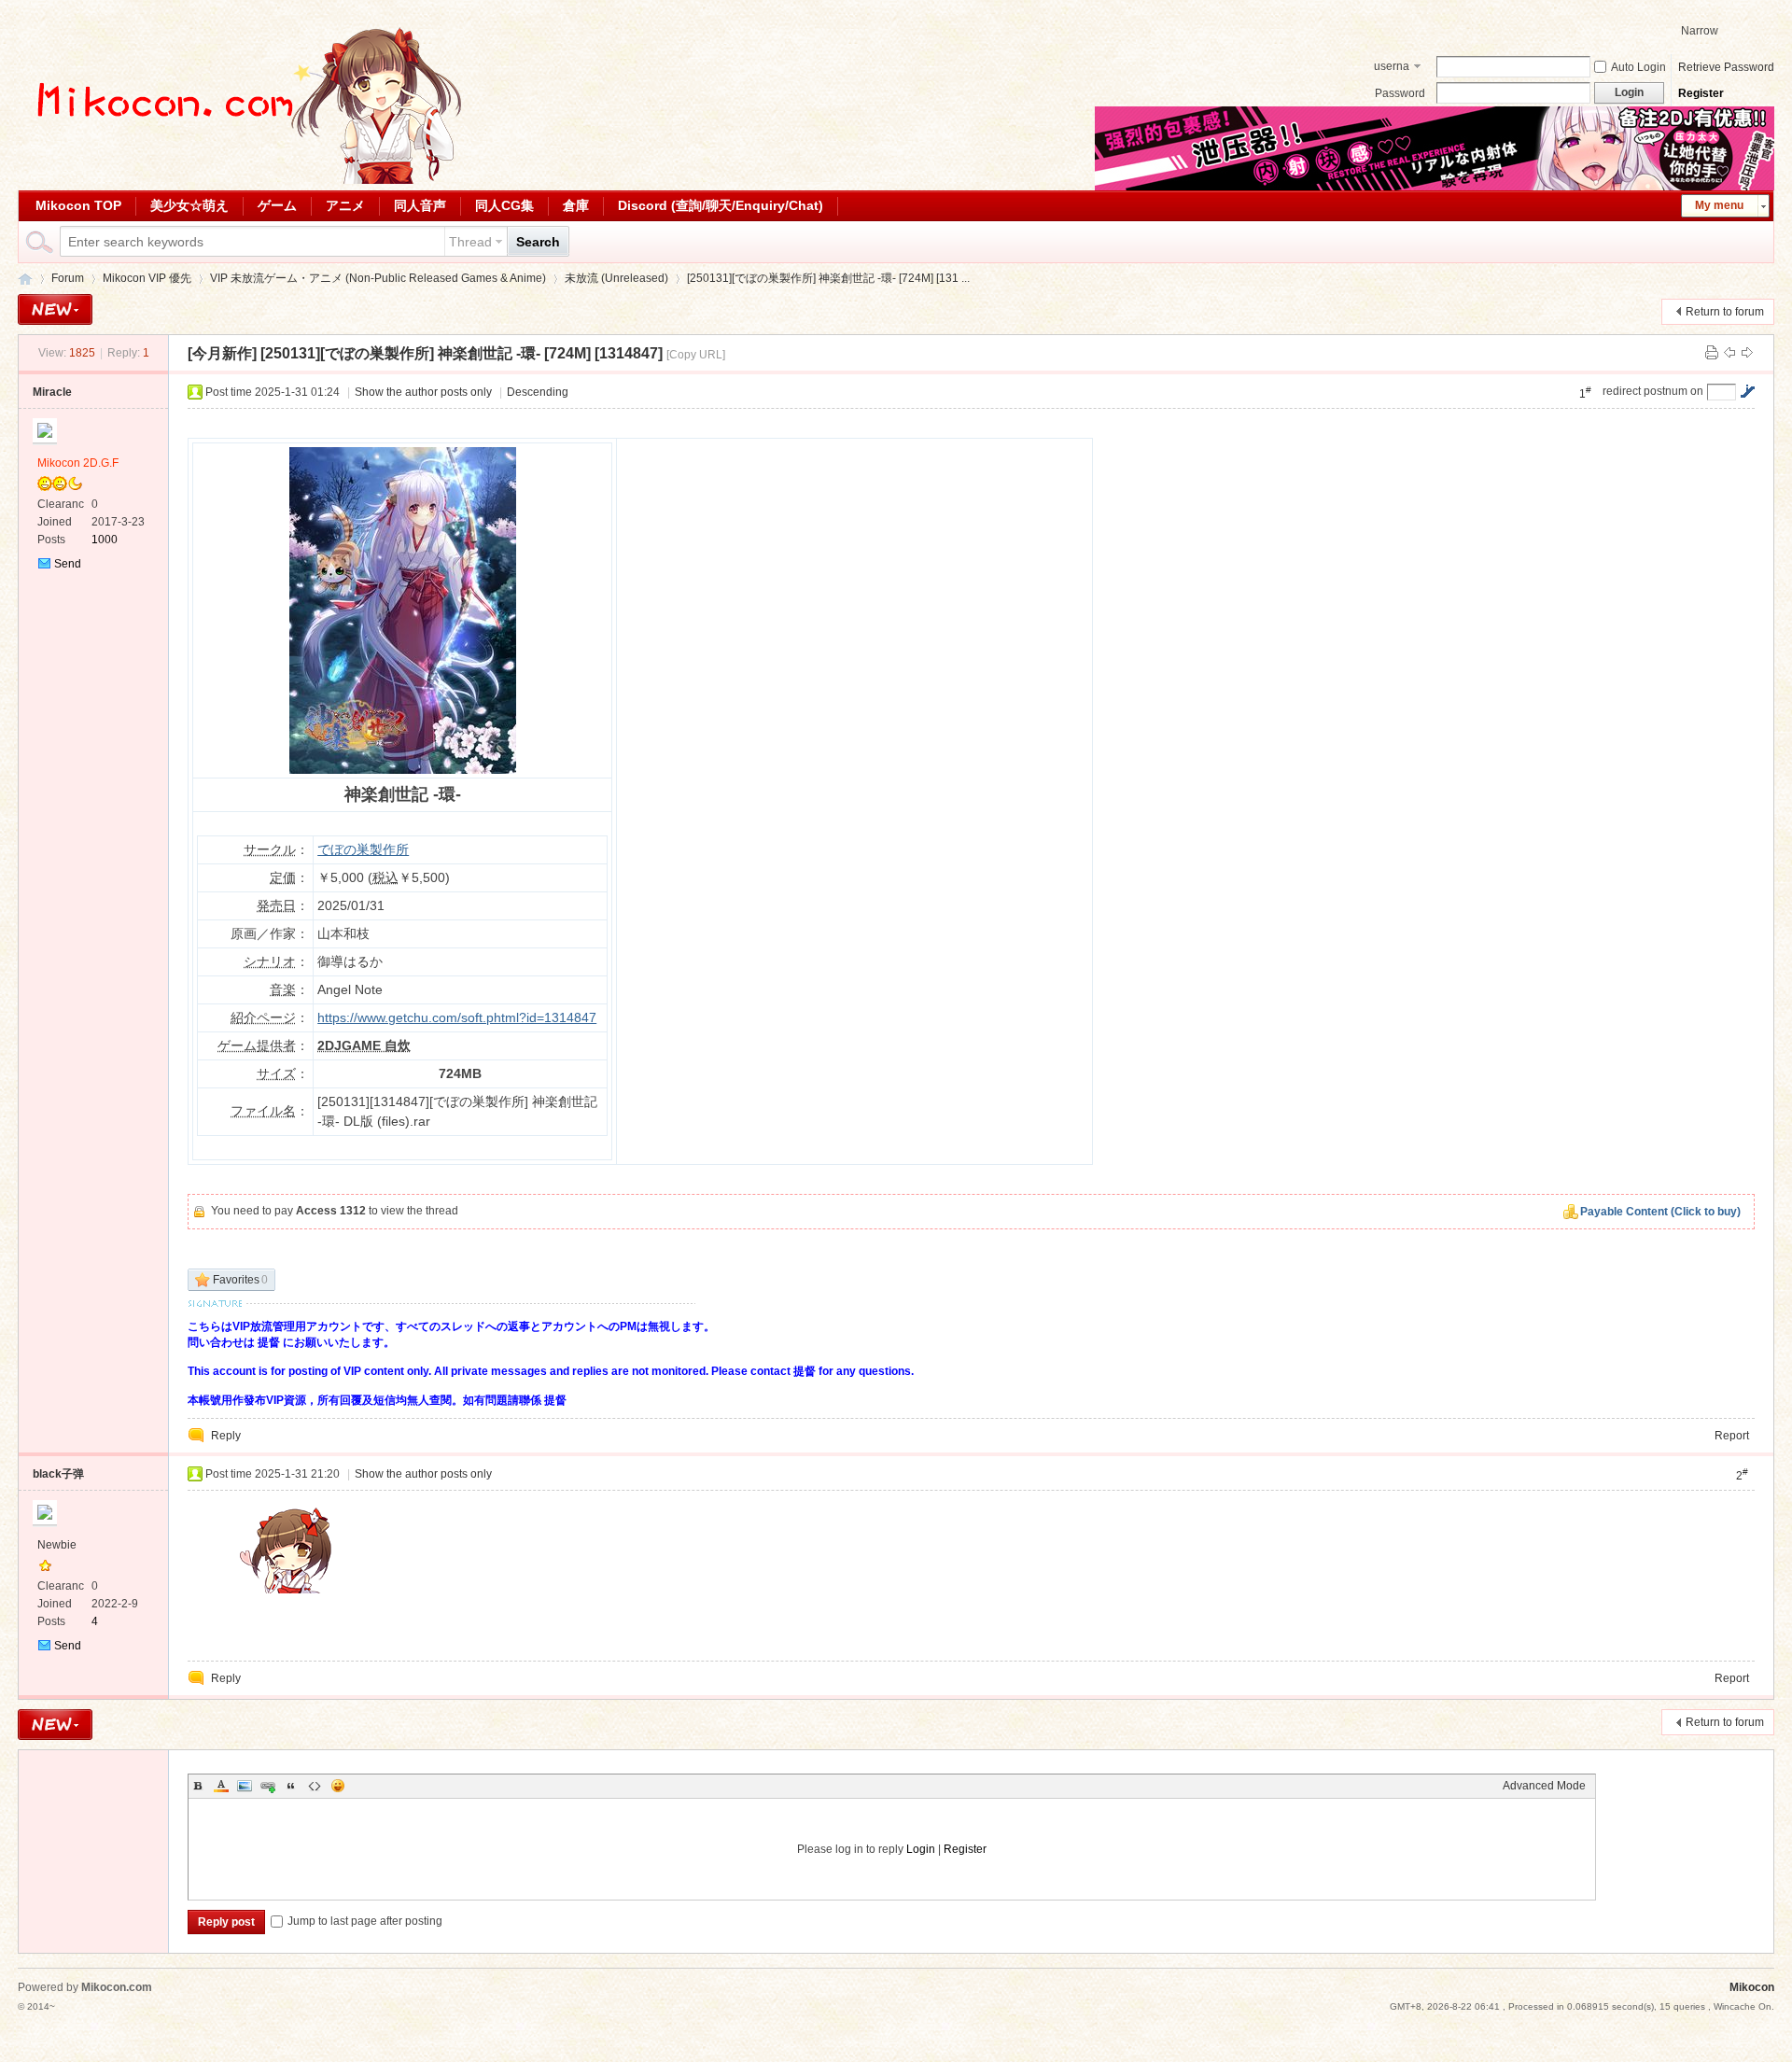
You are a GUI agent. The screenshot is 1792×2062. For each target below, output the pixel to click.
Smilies (338, 1786)
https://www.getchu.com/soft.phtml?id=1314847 (457, 1017)
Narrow (1700, 31)
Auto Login (1638, 67)
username (1392, 68)
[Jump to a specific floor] (1747, 391)
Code (315, 1786)
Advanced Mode (1544, 1786)
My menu (1719, 205)
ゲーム (277, 205)
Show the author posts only (423, 392)
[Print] (1712, 353)
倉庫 (576, 205)
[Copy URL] (696, 355)
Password (1400, 93)
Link (268, 1786)
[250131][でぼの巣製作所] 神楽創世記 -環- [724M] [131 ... (828, 278)
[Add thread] (55, 309)
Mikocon (25, 279)
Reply (226, 1436)
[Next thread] (1747, 353)
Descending (538, 392)
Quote (291, 1786)
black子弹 (58, 1474)
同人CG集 (504, 205)
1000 (105, 540)
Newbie (57, 1545)
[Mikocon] (242, 180)
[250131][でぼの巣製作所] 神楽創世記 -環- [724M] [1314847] (462, 353)
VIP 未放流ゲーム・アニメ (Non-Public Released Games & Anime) (378, 278)
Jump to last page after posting (365, 1921)
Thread (470, 242)
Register (1701, 93)
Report (1732, 1436)
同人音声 (420, 205)
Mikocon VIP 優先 (147, 278)
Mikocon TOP (78, 205)
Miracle (52, 392)
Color (221, 1786)
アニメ (345, 205)
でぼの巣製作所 (363, 849)
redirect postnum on (1653, 391)
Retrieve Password (1726, 67)
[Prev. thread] (1729, 353)
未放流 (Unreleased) (616, 278)
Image (245, 1786)
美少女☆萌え (189, 205)
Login (921, 1849)
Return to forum (1725, 312)
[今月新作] (222, 353)
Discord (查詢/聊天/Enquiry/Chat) (721, 205)
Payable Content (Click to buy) (1660, 1212)
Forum (68, 278)
